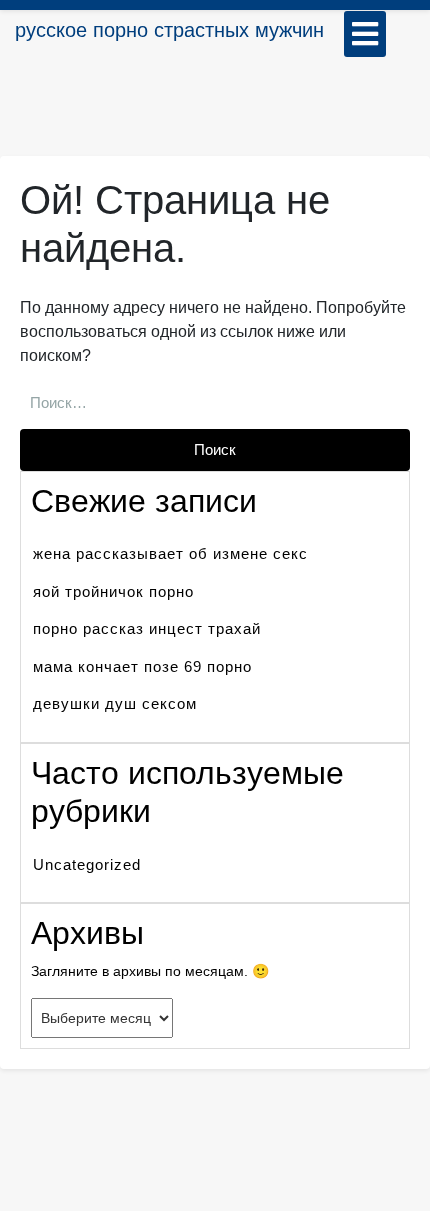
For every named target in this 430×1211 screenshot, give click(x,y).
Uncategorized (87, 864)
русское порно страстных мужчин (169, 30)
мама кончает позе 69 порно (142, 666)
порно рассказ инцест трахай (147, 628)
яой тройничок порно (113, 591)
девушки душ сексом (115, 703)
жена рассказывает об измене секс (170, 553)
